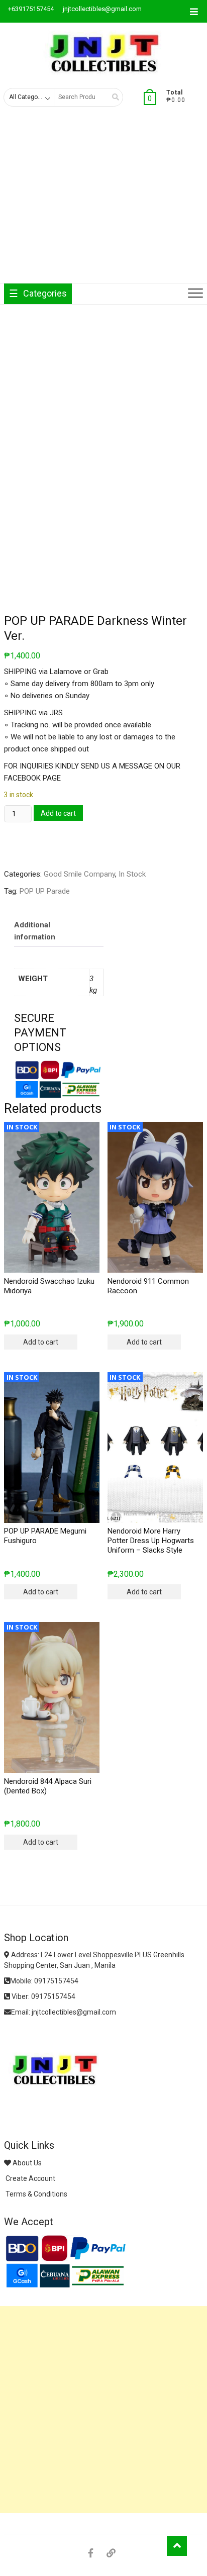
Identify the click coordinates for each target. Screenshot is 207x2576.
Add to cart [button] (41, 1342)
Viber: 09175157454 (43, 1996)
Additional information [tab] (35, 931)
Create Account (30, 2178)
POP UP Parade (45, 891)
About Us (26, 2163)
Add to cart (58, 813)
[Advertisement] (103, 203)
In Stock (132, 874)
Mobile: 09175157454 (44, 1981)
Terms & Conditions (36, 2194)
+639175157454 (30, 9)
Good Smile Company (79, 874)
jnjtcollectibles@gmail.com (101, 9)
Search (112, 97)
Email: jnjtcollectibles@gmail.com (64, 2012)
